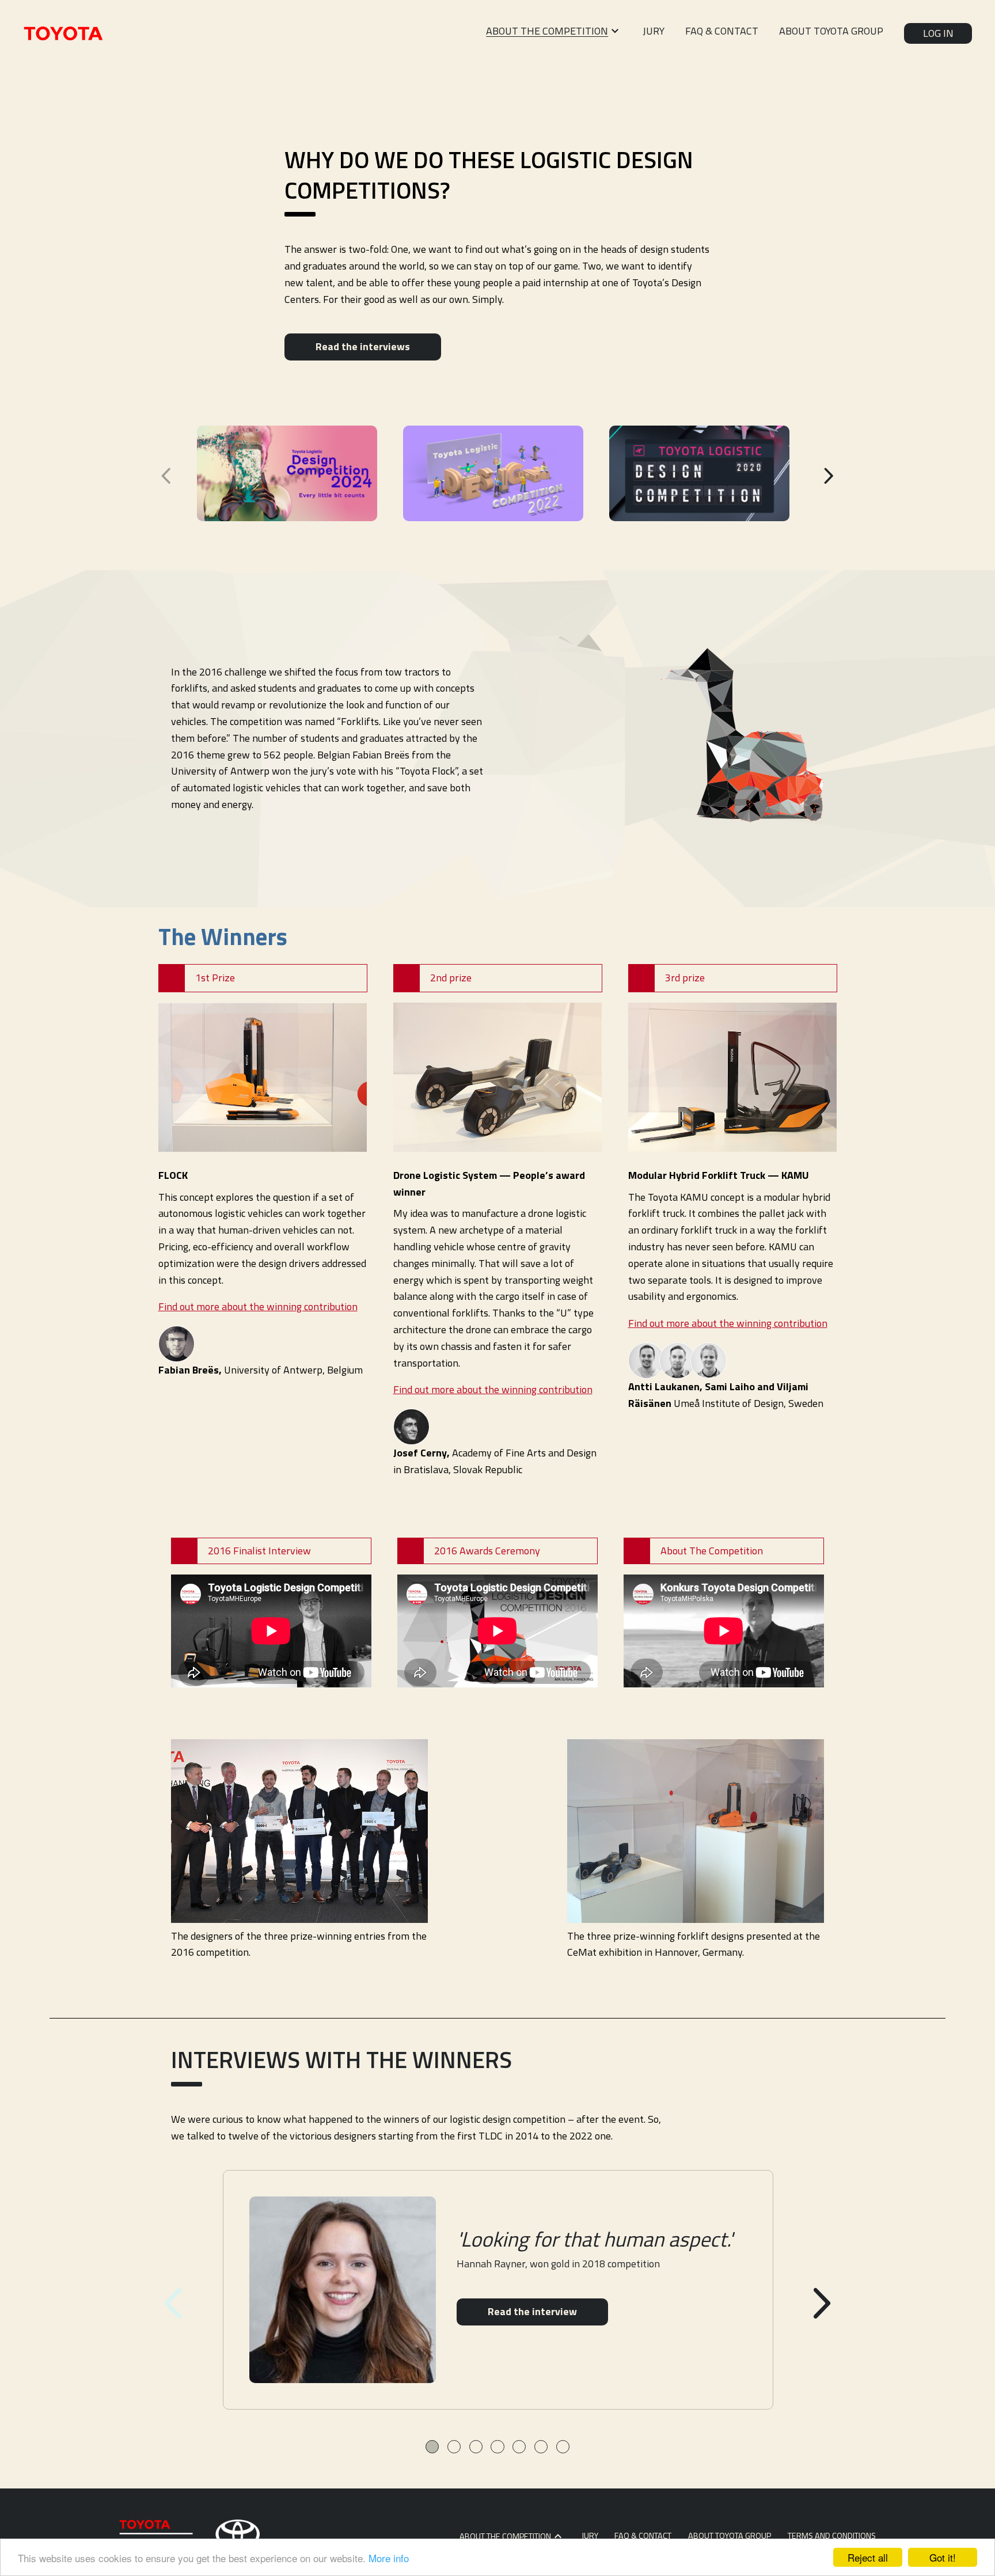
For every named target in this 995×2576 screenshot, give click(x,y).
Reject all (868, 2557)
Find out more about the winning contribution (258, 1306)
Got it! (943, 2557)
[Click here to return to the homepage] (63, 33)
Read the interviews (363, 346)
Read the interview (532, 2311)
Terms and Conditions (832, 2536)
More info (389, 2558)
